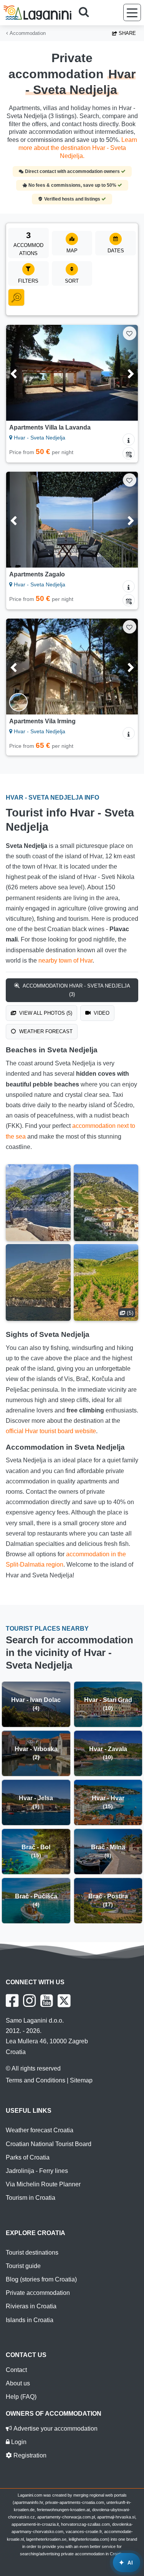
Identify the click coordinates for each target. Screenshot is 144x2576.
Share (127, 33)
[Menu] (132, 12)
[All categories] (16, 298)
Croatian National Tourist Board (49, 2144)
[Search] (86, 13)
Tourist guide (23, 2266)
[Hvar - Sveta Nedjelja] (38, 1203)
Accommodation (27, 33)
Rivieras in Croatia (31, 2306)
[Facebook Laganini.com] (12, 2001)
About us (18, 2383)
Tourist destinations (32, 2253)
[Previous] (21, 373)
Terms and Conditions (36, 2080)
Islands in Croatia (30, 2320)
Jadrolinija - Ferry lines (37, 2171)
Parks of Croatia (28, 2157)
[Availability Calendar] (129, 453)
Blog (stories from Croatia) (41, 2279)
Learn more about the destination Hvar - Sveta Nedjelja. (78, 148)
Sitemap (81, 2080)
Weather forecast (45, 1031)
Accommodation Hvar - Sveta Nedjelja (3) (76, 990)
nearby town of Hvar (65, 960)
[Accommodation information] (129, 439)
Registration (29, 2455)
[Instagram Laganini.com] (29, 2001)
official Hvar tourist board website (51, 1431)
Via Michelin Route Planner (43, 2184)
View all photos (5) (45, 1013)
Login (18, 2442)
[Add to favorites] (130, 333)
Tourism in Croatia (31, 2198)
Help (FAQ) (21, 2397)
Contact (16, 2370)
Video (101, 1013)
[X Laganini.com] (64, 2001)
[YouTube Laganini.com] (47, 2001)
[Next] (123, 373)
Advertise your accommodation (55, 2429)
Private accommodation (38, 2293)
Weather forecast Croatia (40, 2130)
